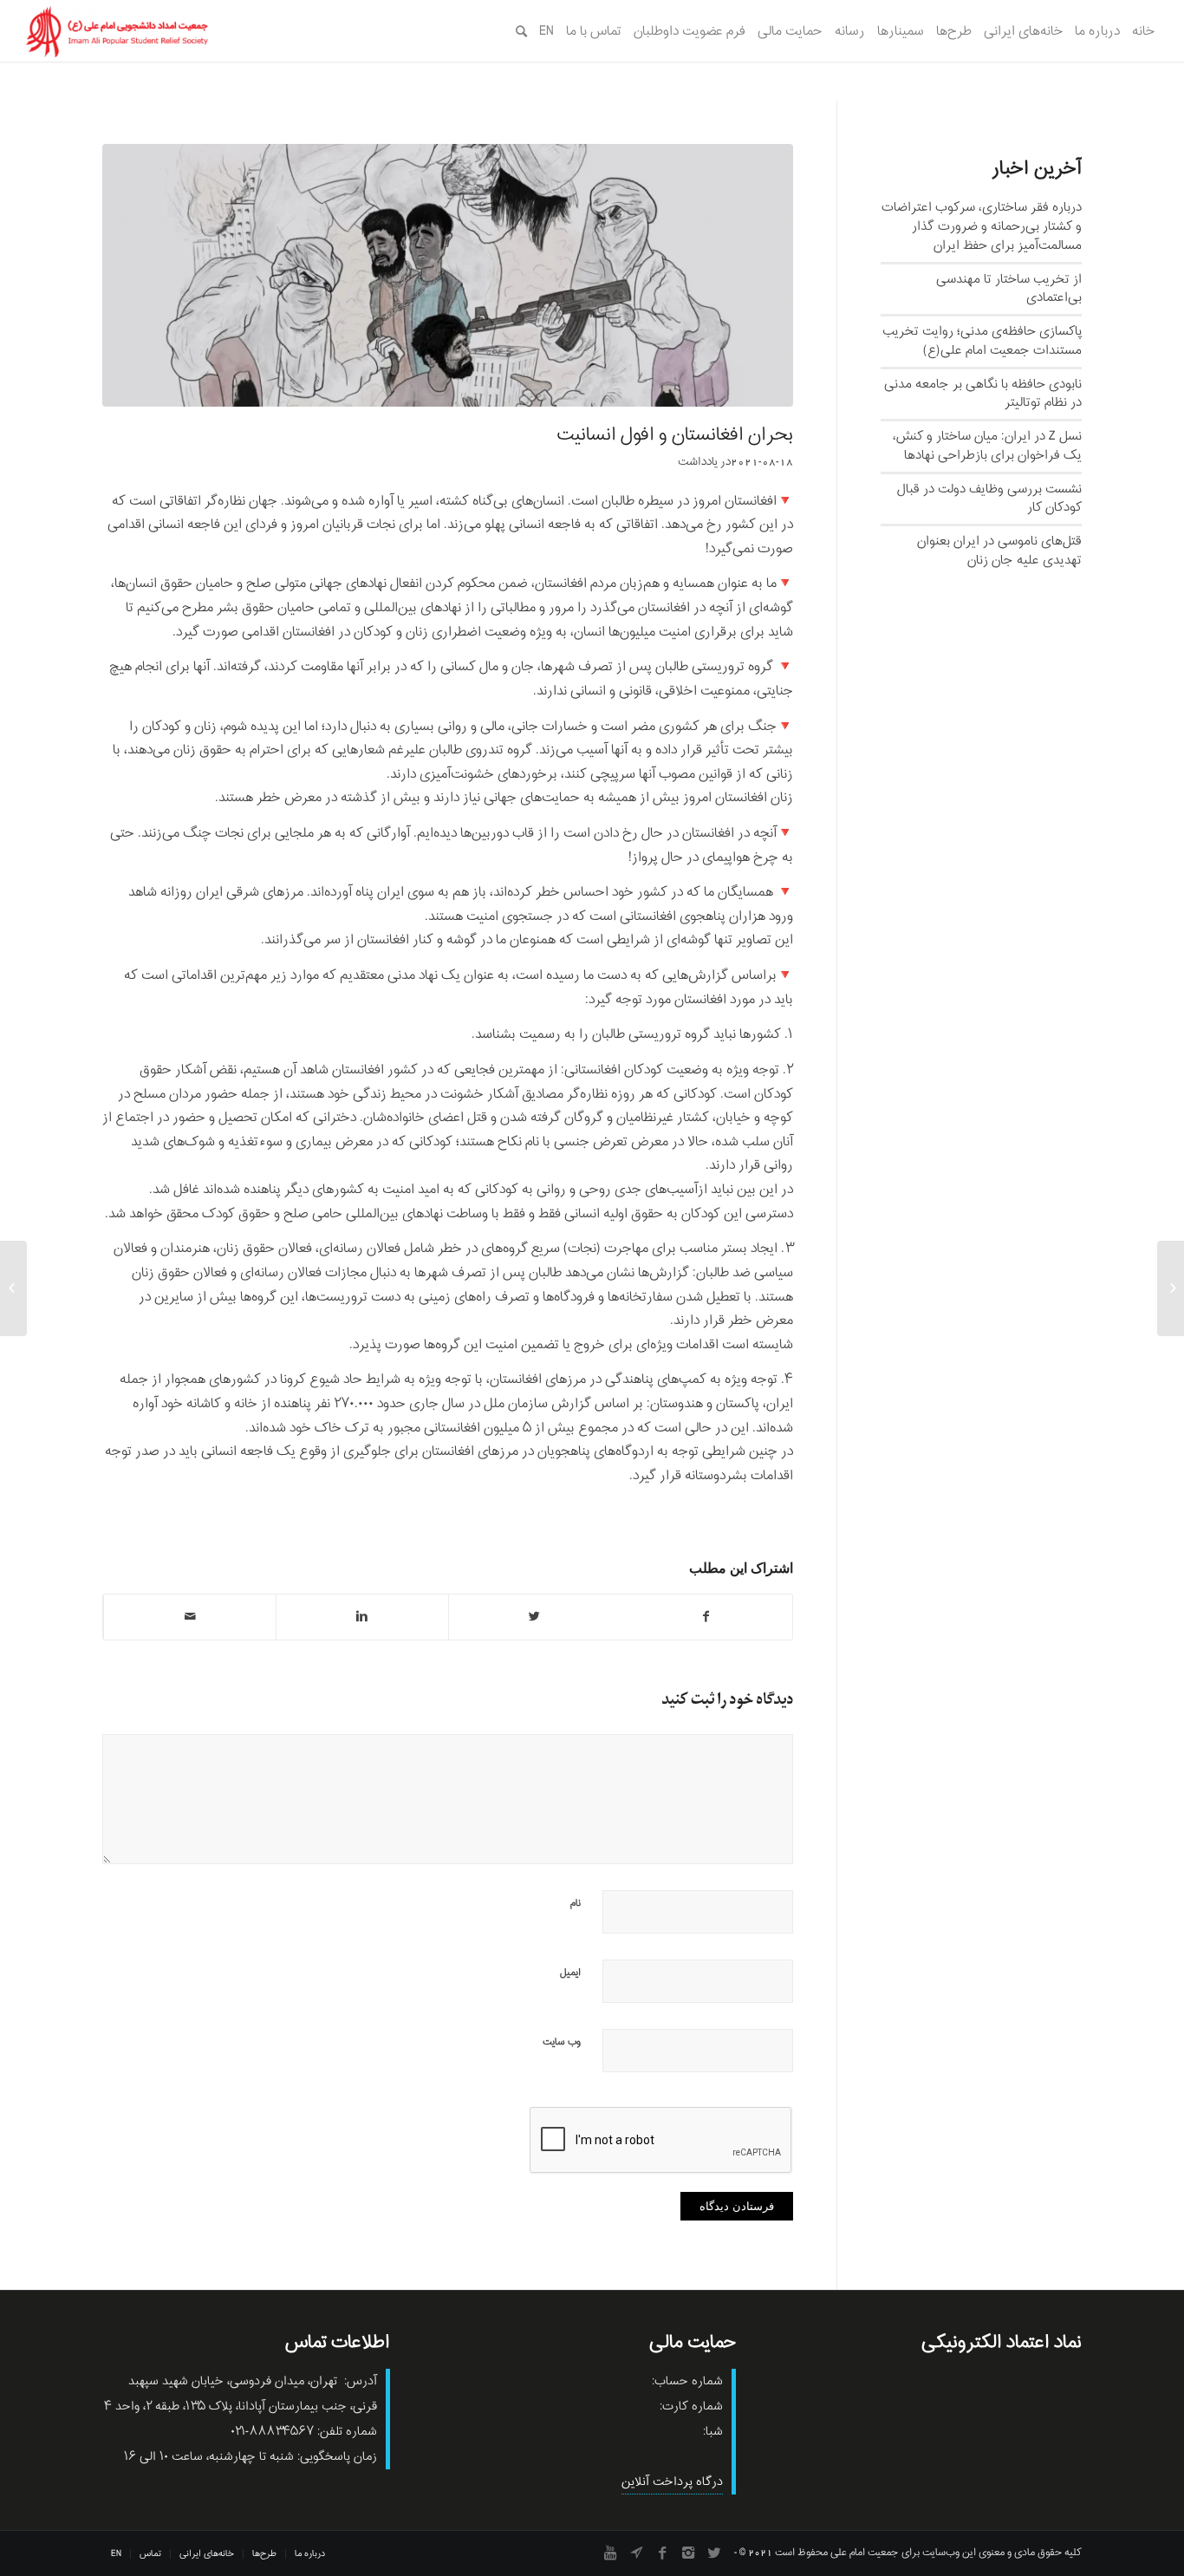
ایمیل (570, 1973)
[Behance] (636, 2553)
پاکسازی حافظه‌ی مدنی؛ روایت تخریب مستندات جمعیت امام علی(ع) (982, 341)
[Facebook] (662, 2553)
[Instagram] (688, 2553)
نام (576, 1903)
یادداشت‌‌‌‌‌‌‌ (698, 462)
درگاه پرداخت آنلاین (672, 2482)
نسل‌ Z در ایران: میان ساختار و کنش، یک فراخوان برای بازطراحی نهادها (987, 446)
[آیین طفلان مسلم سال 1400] (1171, 1288)
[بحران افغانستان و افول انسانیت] (448, 275)
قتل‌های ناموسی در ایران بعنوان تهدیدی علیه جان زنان (999, 551)
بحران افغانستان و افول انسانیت (675, 435)
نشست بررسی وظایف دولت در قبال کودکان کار (989, 499)
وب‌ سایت (562, 2042)
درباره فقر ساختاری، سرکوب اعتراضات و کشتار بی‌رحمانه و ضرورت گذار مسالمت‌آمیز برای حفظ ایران (982, 226)
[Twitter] (714, 2553)
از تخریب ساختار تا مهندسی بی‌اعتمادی (1009, 289)
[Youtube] (610, 2553)
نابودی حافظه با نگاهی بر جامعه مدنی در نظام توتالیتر (983, 394)
